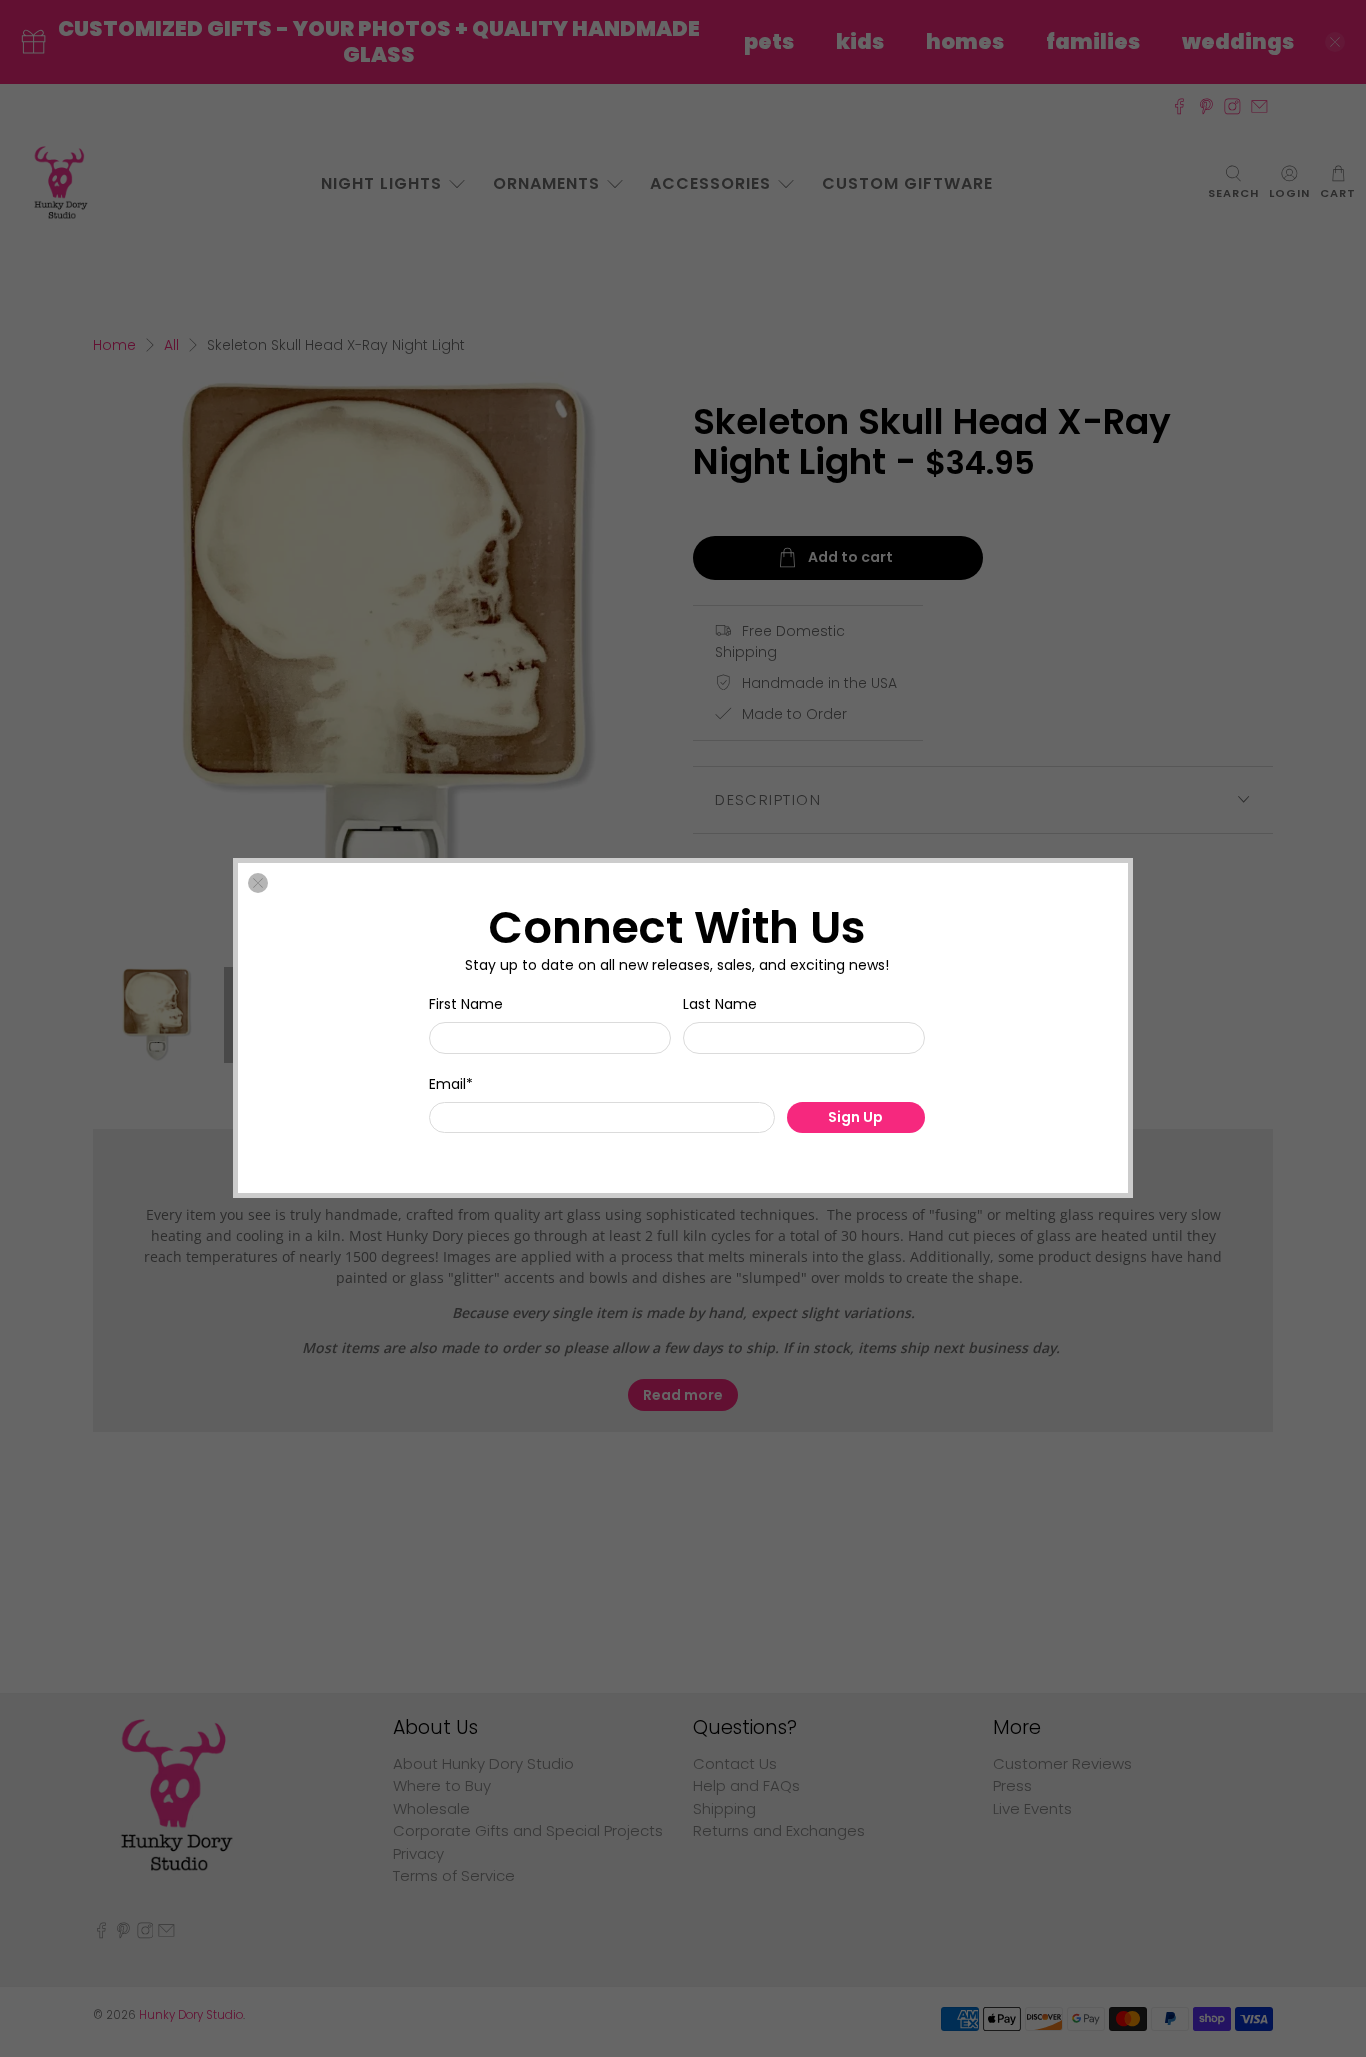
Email (451, 1084)
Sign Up (855, 1118)
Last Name (720, 1005)
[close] (258, 883)
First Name (466, 1005)
